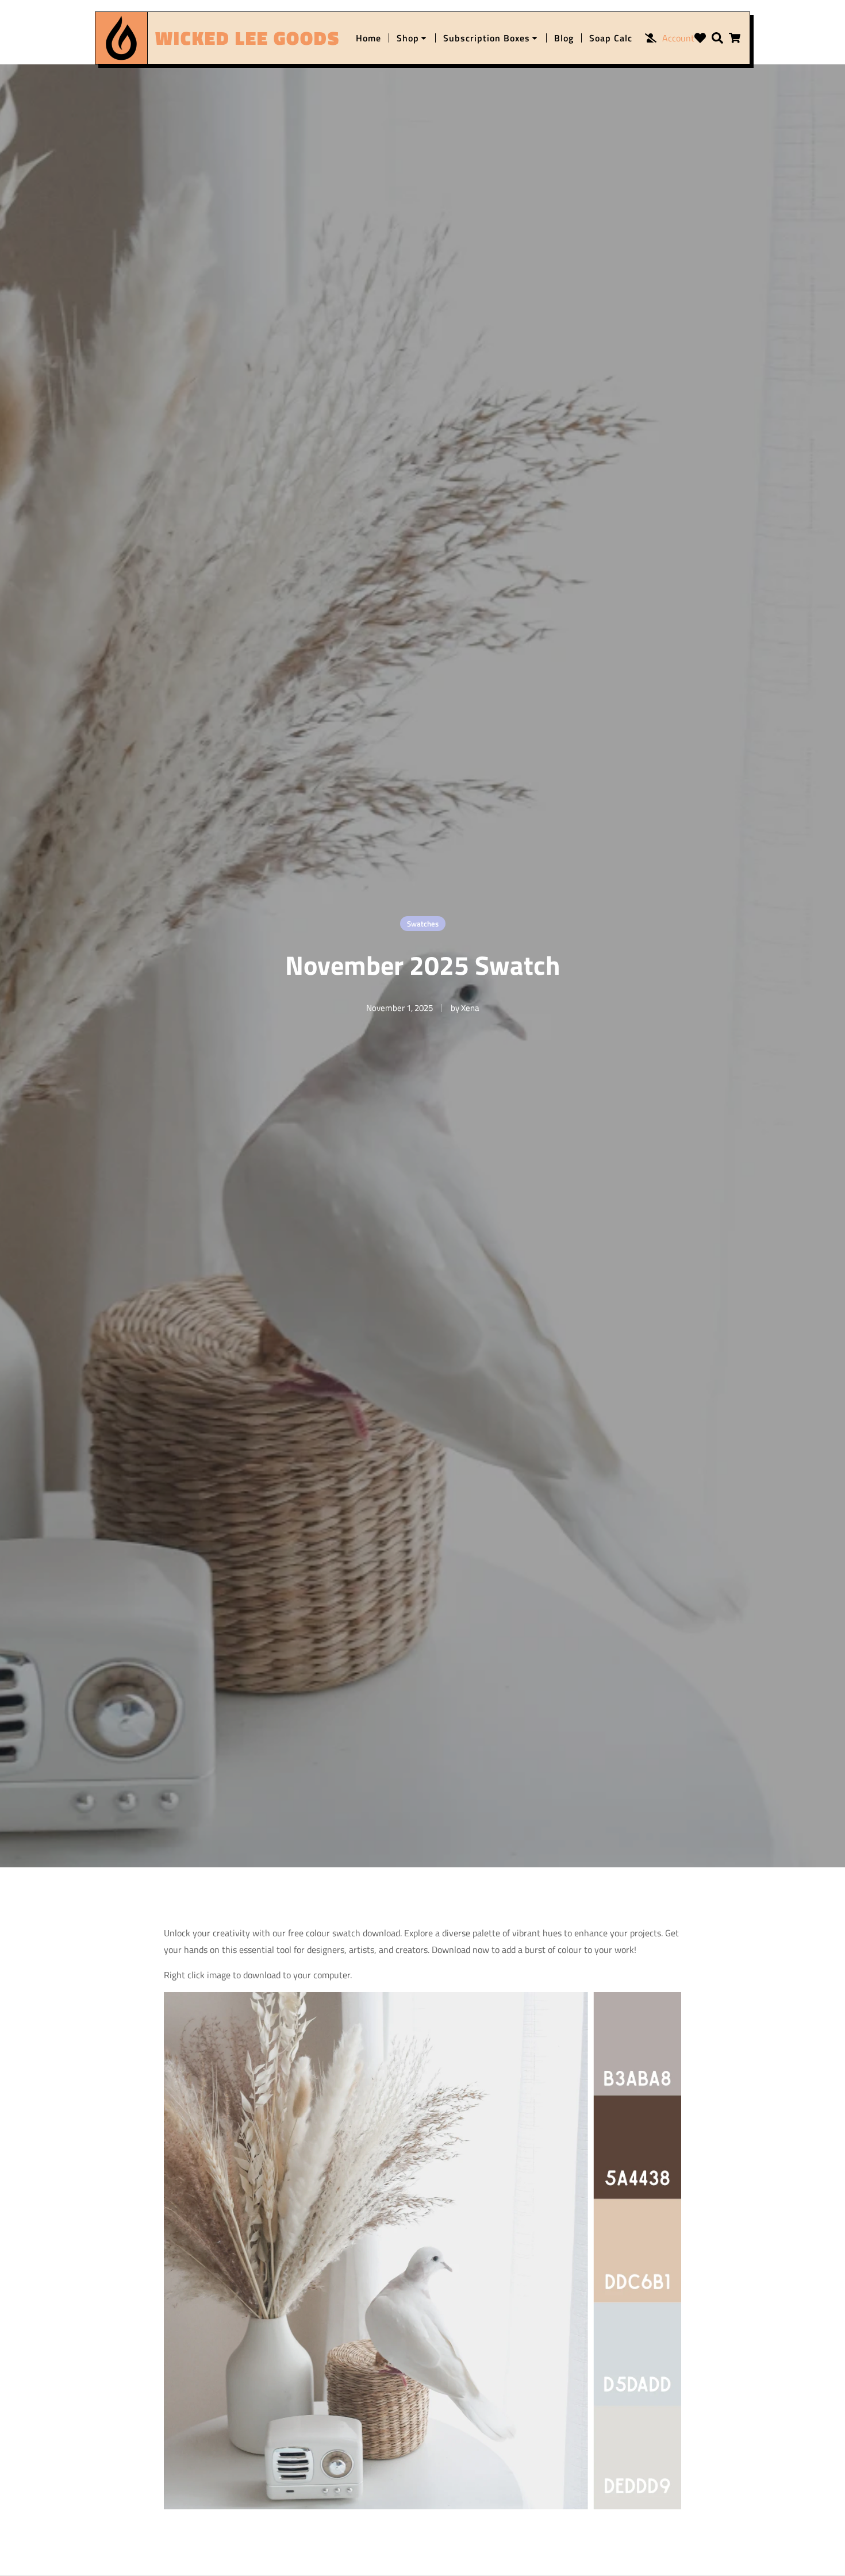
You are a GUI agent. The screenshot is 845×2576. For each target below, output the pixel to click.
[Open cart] (735, 38)
